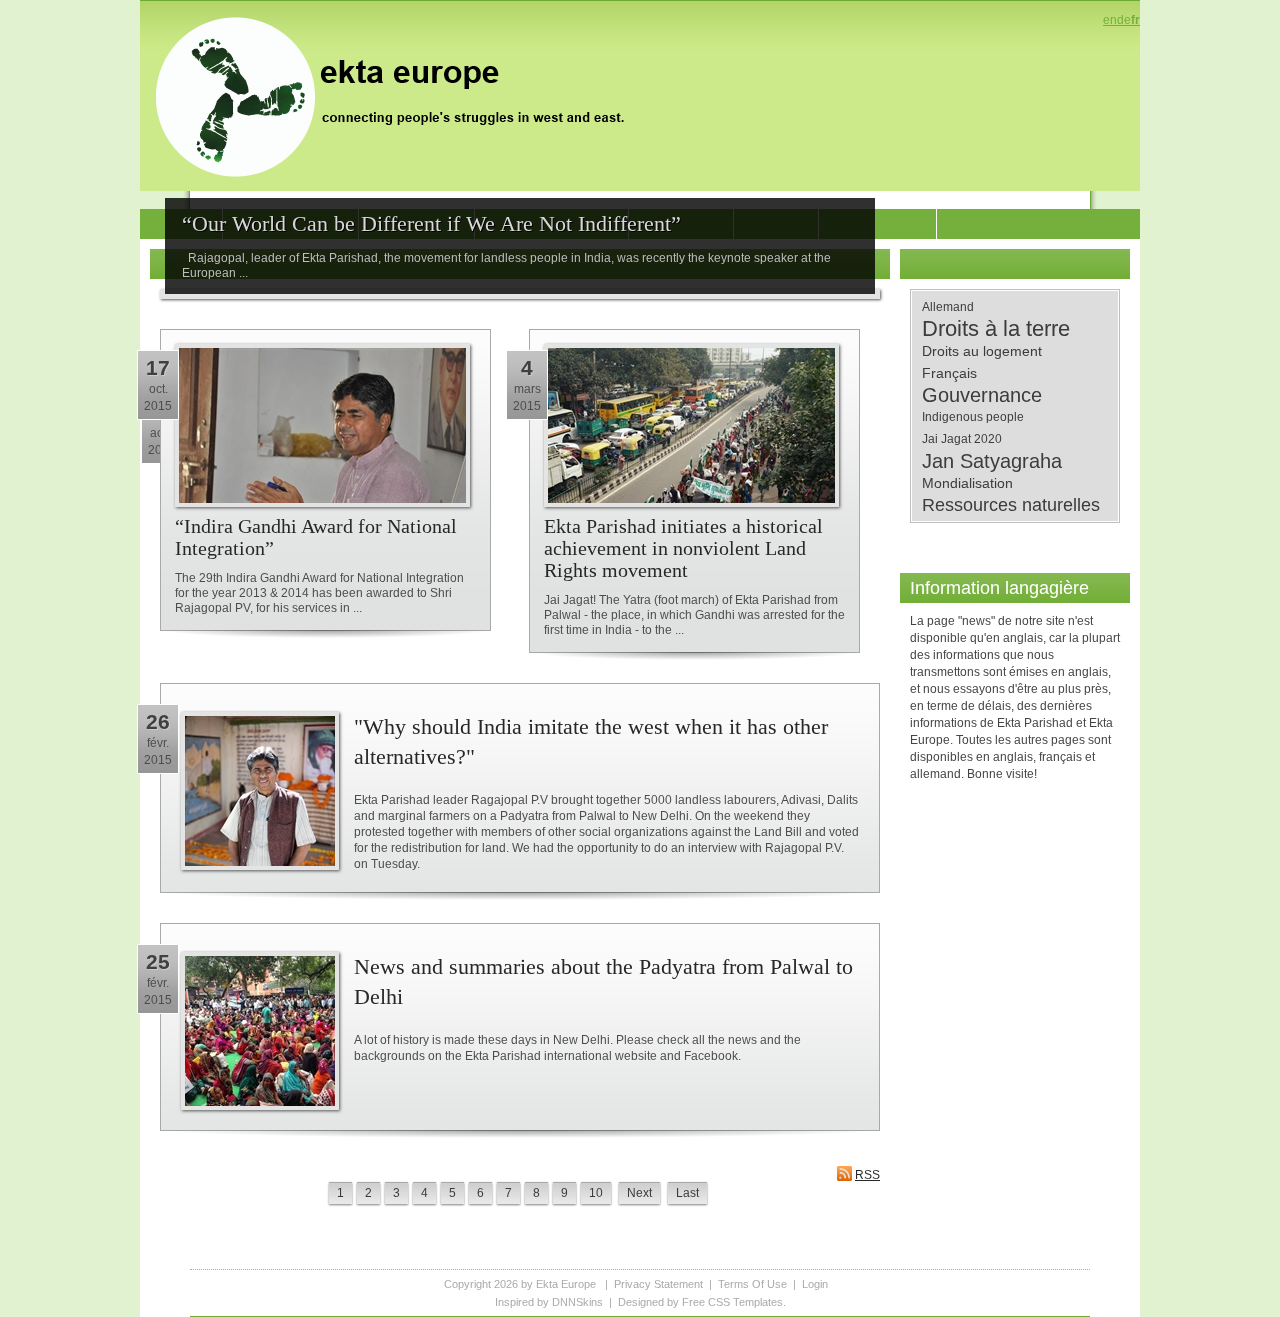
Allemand (948, 307)
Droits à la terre (996, 329)
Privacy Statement (658, 1284)
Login (815, 1284)
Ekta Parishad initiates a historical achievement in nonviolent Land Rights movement (683, 548)
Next (639, 1193)
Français (949, 373)
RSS (867, 1175)
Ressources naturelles (1011, 505)
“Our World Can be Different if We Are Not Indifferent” (431, 223)
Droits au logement (982, 351)
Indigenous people (973, 417)
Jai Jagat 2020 (962, 439)
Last (687, 1193)
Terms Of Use (752, 1284)
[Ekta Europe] (400, 95)
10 (596, 1193)
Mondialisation (967, 483)
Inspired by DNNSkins (549, 1302)
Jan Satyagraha (992, 461)
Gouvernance (982, 395)
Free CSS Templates (732, 1302)
